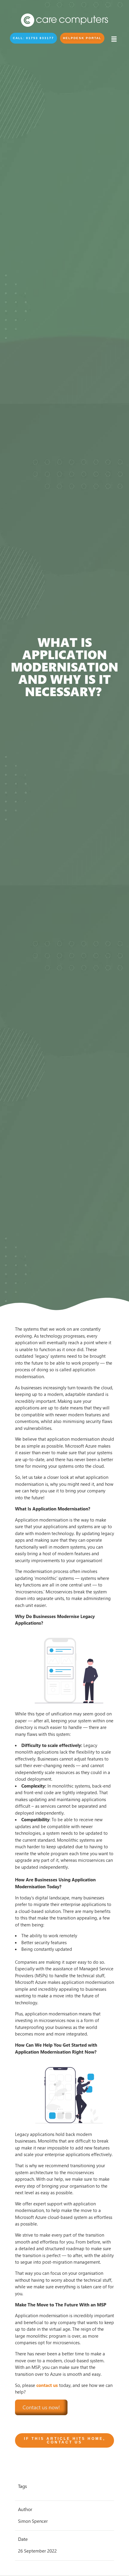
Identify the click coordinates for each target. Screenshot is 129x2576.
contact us (47, 2385)
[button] (33, 38)
